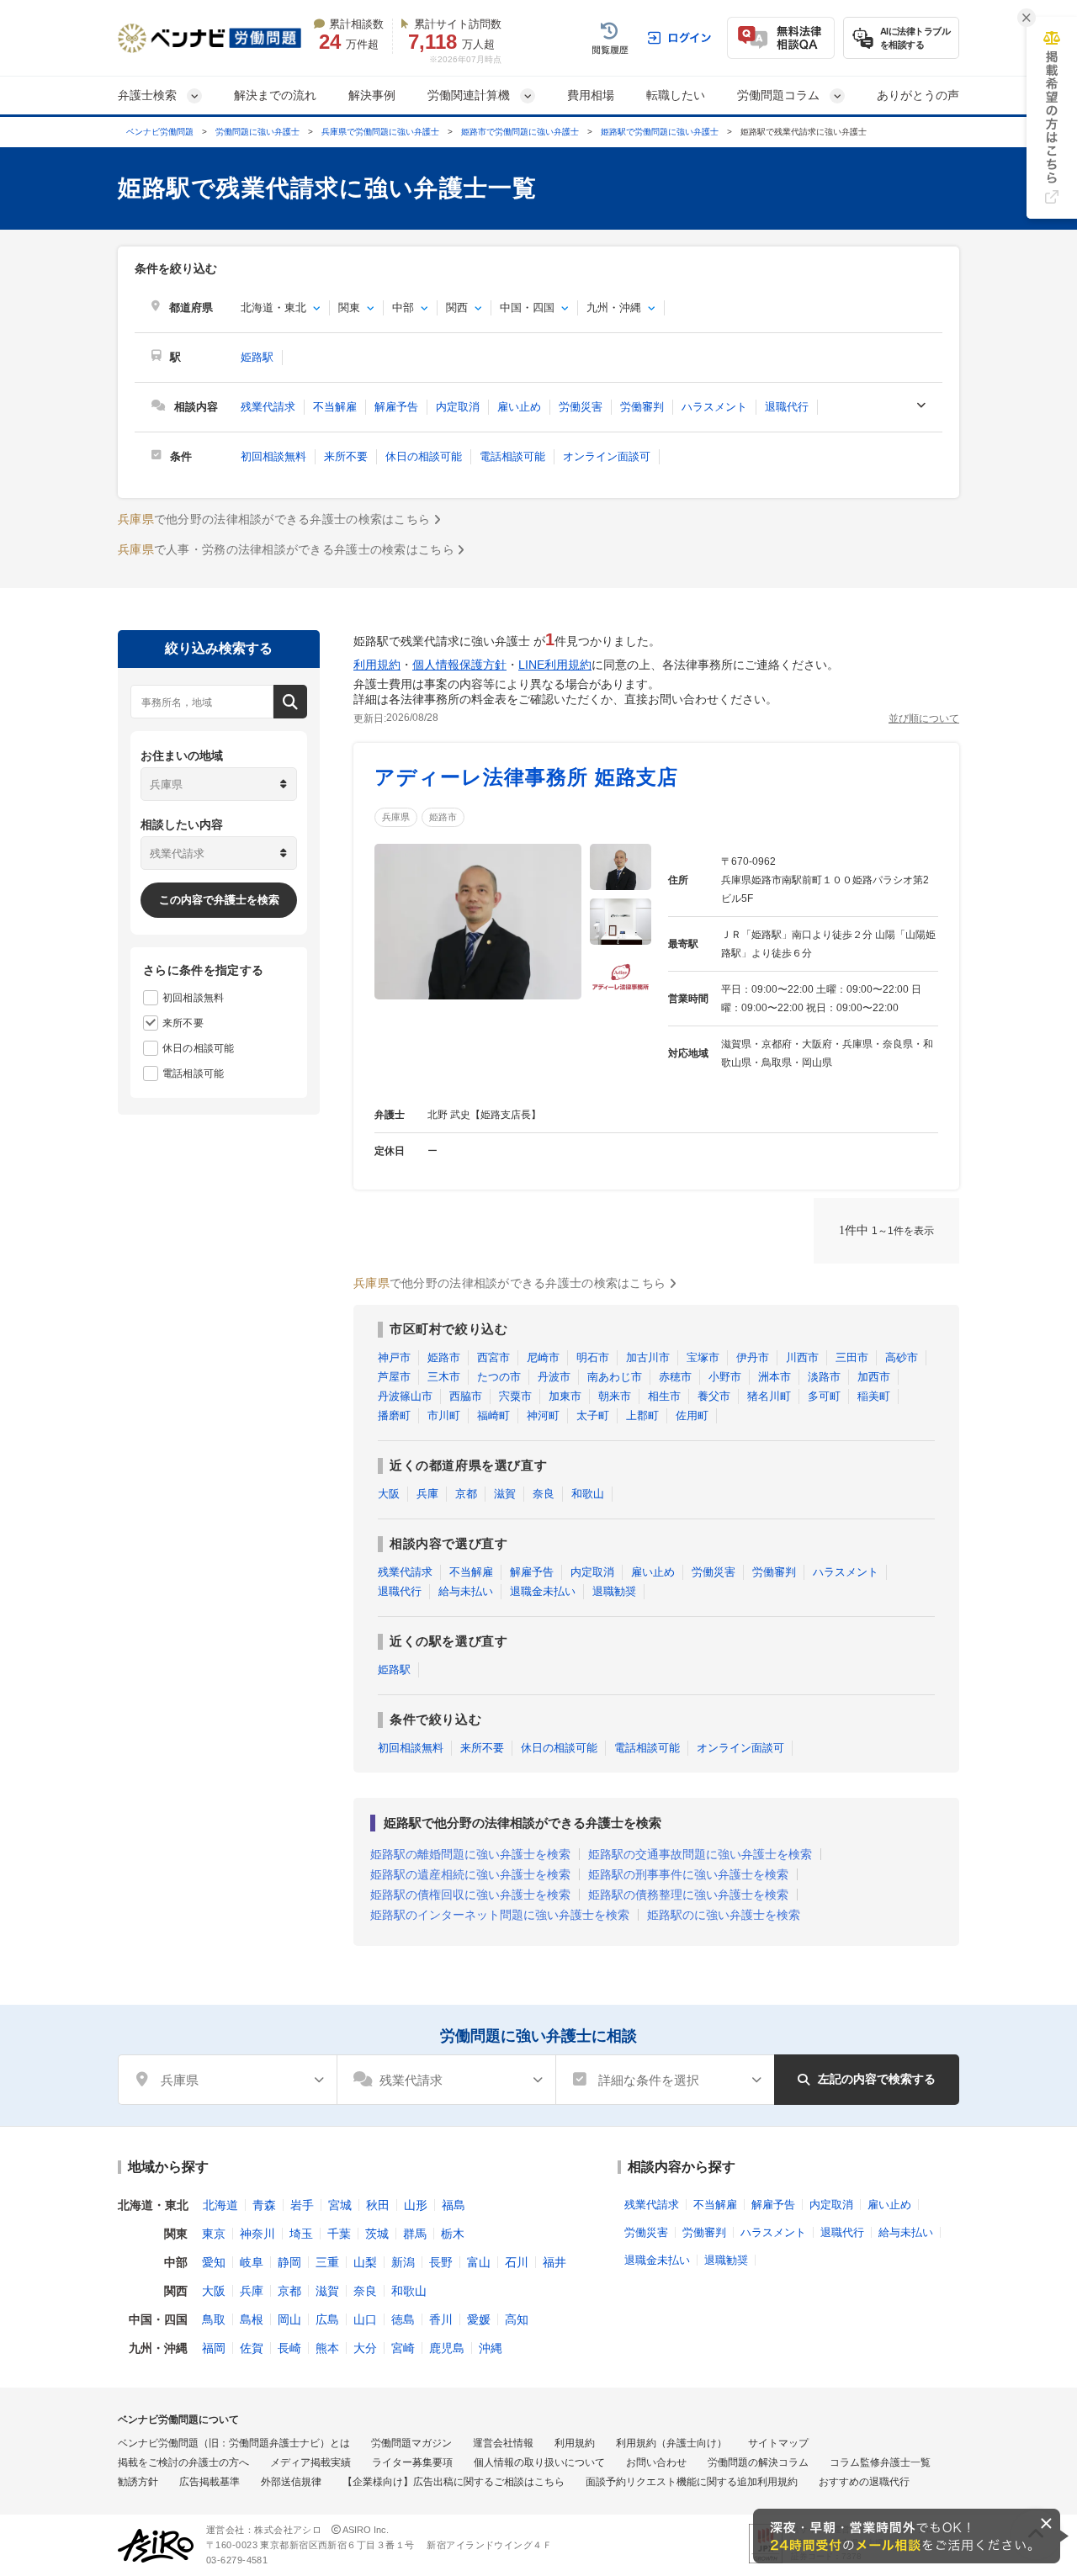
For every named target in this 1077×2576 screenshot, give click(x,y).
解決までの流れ (275, 95)
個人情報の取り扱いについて (539, 2462)
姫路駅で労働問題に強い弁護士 (660, 132)
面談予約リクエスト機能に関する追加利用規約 (692, 2482)
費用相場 (591, 95)
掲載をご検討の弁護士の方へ (183, 2462)
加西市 (874, 1377)
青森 (264, 2205)
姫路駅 (257, 357)
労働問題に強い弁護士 (257, 132)
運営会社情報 (503, 2443)
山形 (416, 2205)
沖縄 (491, 2348)
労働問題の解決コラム (758, 2462)
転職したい (676, 95)
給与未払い (466, 1591)
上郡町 (642, 1415)
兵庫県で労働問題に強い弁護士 (380, 132)
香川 (441, 2319)
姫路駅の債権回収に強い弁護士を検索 (470, 1895)
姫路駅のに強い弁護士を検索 (724, 1915)
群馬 (415, 2234)
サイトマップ (778, 2443)
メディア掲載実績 (310, 2462)
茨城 (377, 2234)
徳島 (403, 2319)
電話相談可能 (512, 456)
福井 (554, 2262)
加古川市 (648, 1357)
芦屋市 (394, 1377)
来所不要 (346, 456)
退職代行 (787, 407)
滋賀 (505, 1494)
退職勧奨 (614, 1591)
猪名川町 (769, 1396)
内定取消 (458, 407)
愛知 (214, 2262)
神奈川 (257, 2234)
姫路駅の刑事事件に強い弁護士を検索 (688, 1874)
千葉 (339, 2234)
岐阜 (252, 2262)
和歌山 (588, 1494)
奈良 (544, 1494)
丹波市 (554, 1377)
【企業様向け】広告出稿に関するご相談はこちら (454, 2482)
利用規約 (377, 665)
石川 (517, 2262)
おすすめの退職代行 (864, 2482)
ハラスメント (714, 407)
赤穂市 (675, 1377)
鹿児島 (447, 2348)
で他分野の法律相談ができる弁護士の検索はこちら (274, 519)
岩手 (302, 2205)
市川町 (444, 1415)
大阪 (389, 1494)
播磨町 (394, 1415)
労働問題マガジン (411, 2443)
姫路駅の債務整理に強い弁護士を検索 (688, 1895)
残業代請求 (268, 407)
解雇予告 (396, 407)
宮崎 (403, 2348)
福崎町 (493, 1415)
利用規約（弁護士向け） (671, 2443)
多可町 (824, 1396)
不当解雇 (335, 407)
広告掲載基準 (210, 2482)
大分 (365, 2348)
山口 (365, 2319)
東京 (214, 2234)
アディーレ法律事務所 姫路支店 (526, 777)
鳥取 (214, 2319)
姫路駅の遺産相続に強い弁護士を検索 (470, 1874)
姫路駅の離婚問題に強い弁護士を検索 (470, 1854)
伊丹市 (753, 1357)
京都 (466, 1494)
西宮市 (493, 1357)
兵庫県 (396, 817)
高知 (517, 2319)
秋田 (378, 2205)
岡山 (289, 2319)
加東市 (565, 1396)
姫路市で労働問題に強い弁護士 (520, 132)
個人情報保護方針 (459, 665)
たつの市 (499, 1377)
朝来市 (615, 1396)
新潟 (403, 2262)
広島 (327, 2319)
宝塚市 (703, 1357)
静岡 (289, 2262)
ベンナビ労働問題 (160, 132)
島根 (252, 2319)
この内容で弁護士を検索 (219, 900)
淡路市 (824, 1377)
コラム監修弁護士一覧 (880, 2462)
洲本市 (775, 1377)
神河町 (543, 1415)
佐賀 (252, 2348)
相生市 (664, 1396)
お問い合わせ (656, 2462)
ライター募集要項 (412, 2462)
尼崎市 (543, 1357)
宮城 (340, 2205)
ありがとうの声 (918, 95)
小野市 (725, 1377)
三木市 (444, 1377)
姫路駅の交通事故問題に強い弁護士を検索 (700, 1854)
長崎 (289, 2348)
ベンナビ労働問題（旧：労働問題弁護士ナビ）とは (234, 2443)
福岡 (214, 2348)
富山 (479, 2262)
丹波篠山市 (405, 1396)
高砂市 (902, 1357)
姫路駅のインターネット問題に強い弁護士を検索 (500, 1915)
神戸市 (394, 1357)
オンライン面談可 (607, 456)
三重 (327, 2262)
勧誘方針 (138, 2482)
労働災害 (581, 407)
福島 (454, 2205)
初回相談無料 (273, 456)
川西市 (802, 1357)
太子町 (593, 1415)
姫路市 (443, 817)
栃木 (453, 2234)
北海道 (220, 2205)
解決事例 (372, 95)
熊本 (327, 2348)
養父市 (714, 1396)
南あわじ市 (615, 1377)
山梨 (365, 2262)
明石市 (593, 1357)
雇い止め (519, 407)
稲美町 (874, 1396)
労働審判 (642, 407)
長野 (441, 2262)
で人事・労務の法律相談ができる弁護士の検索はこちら (286, 549)
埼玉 (301, 2234)
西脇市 (466, 1396)
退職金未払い (543, 1591)
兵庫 (427, 1494)
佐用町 (692, 1415)
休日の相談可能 (424, 456)
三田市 (852, 1357)
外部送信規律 (291, 2482)
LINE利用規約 (555, 665)
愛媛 (479, 2319)
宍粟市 (515, 1396)
